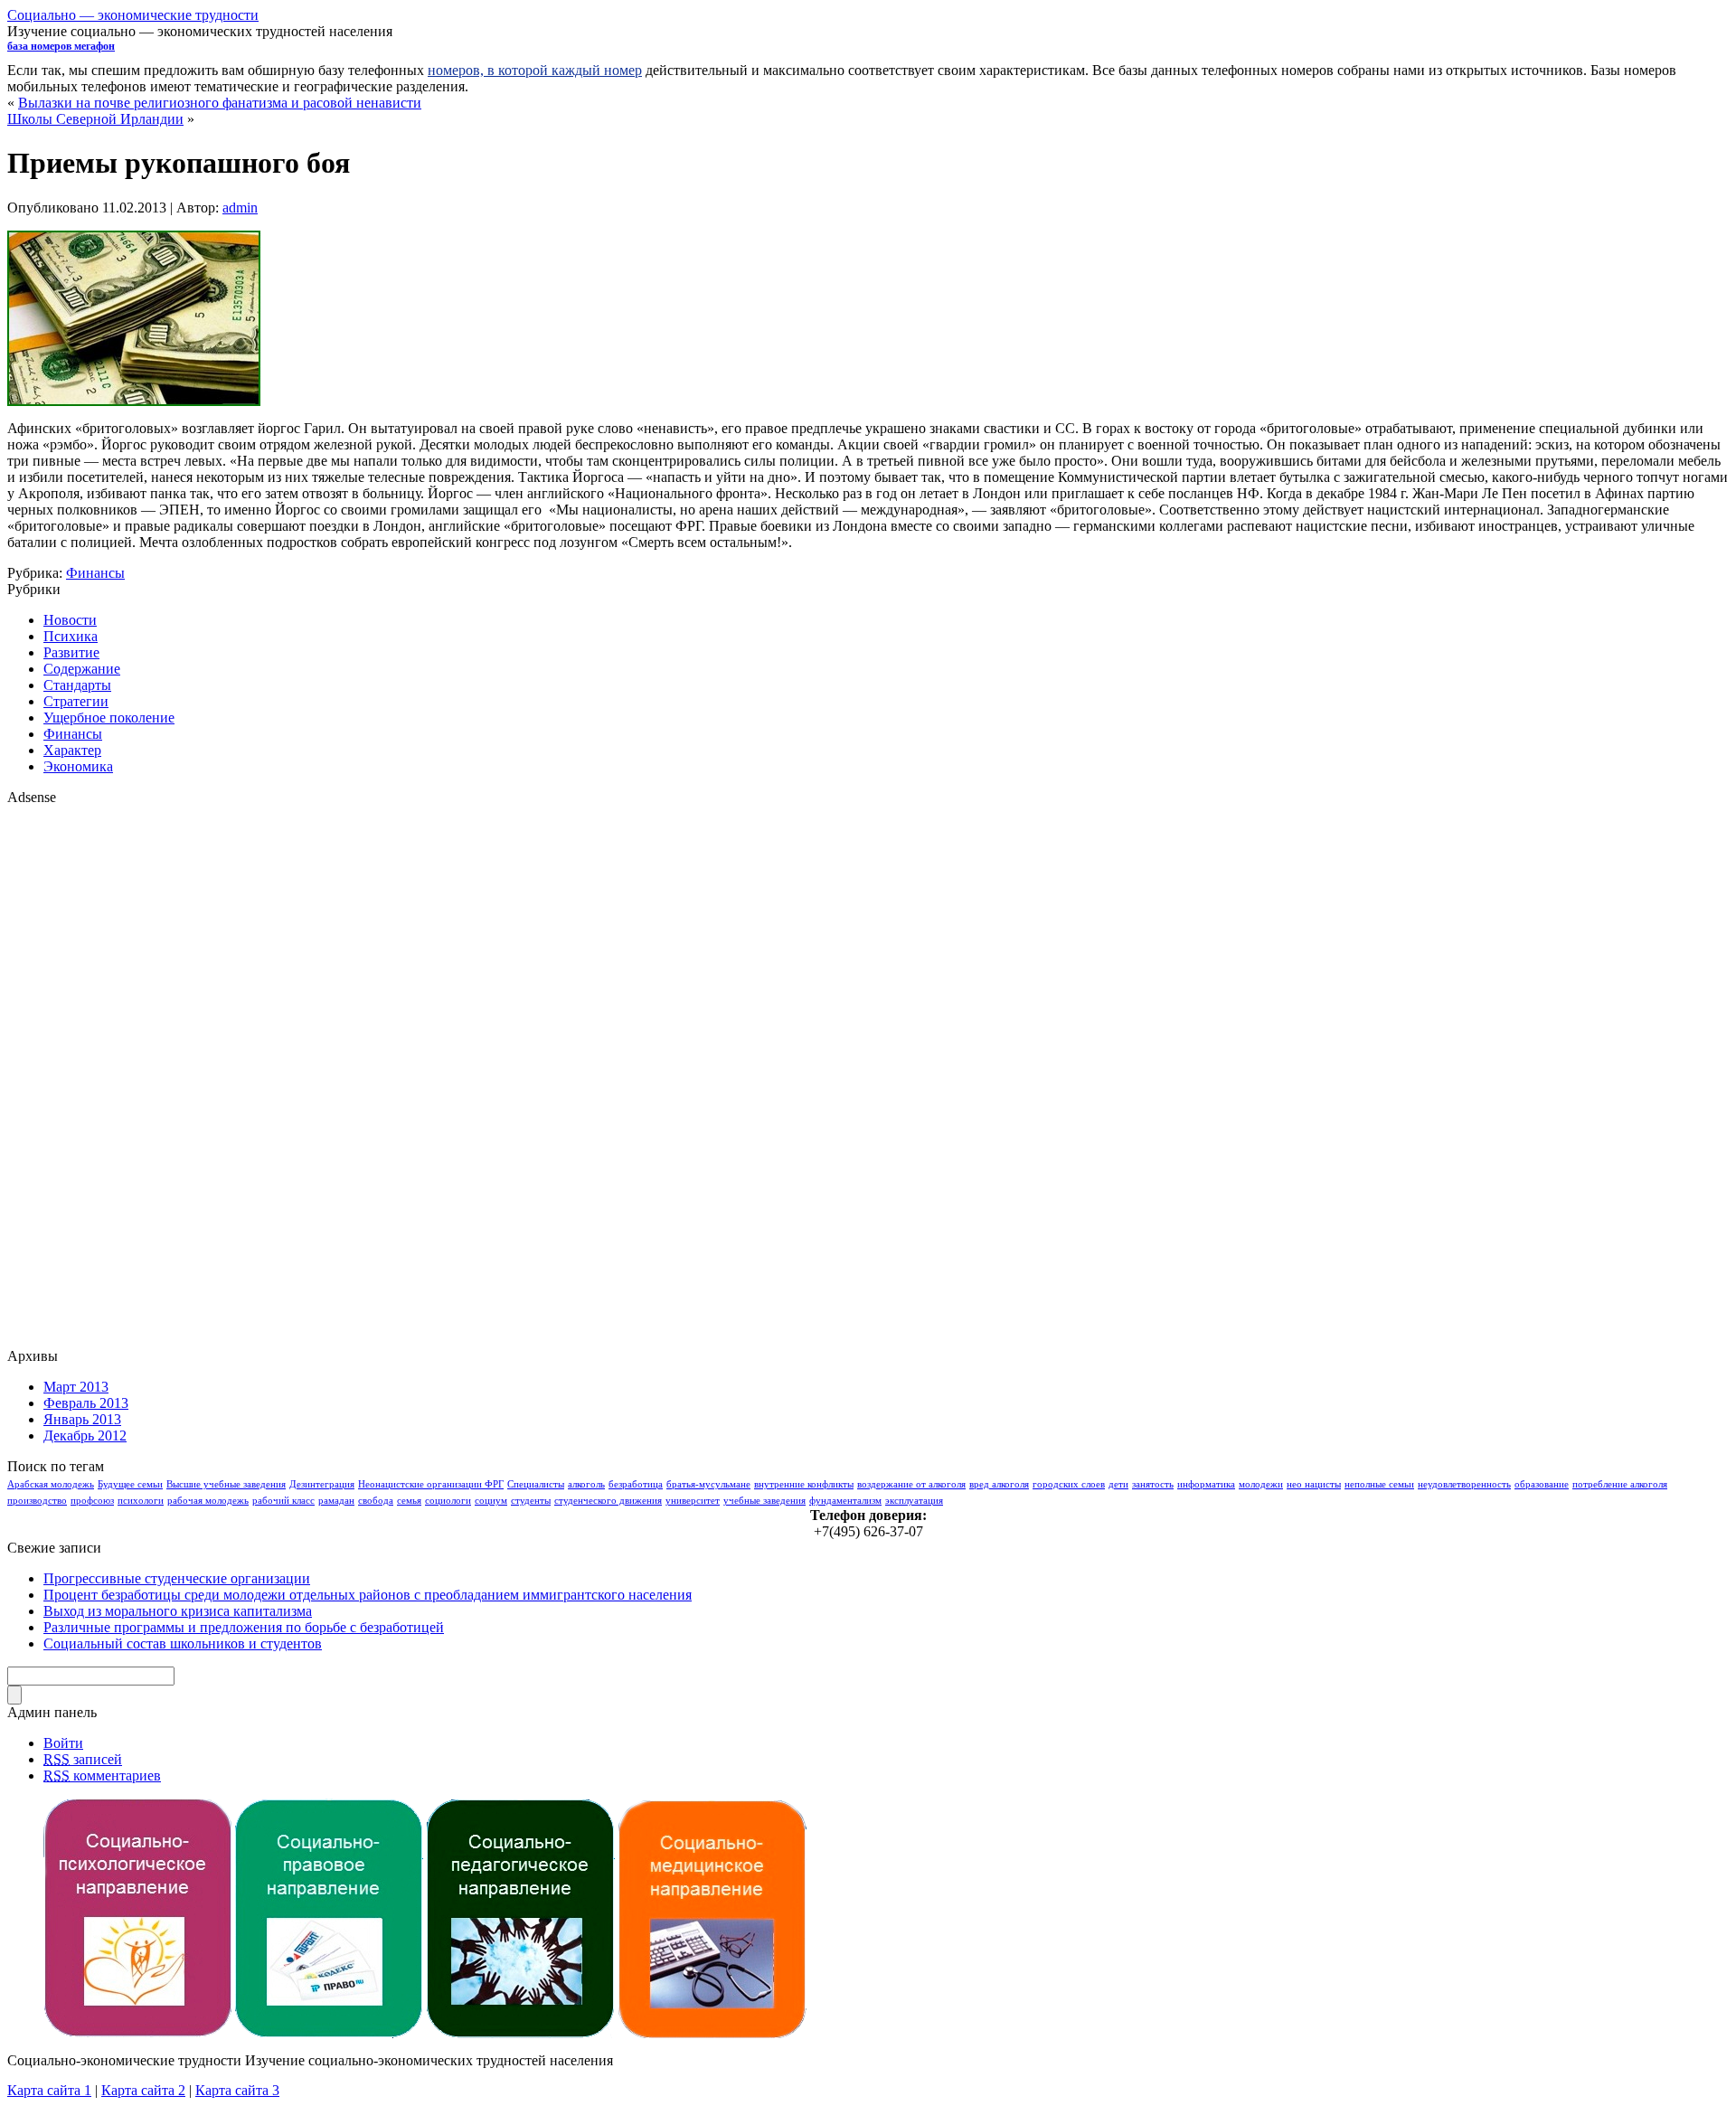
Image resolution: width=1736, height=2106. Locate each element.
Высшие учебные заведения (226, 1484)
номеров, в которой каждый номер (535, 70)
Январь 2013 (82, 1419)
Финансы (95, 573)
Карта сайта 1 (49, 2090)
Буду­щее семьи (130, 1484)
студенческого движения (608, 1501)
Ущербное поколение (109, 718)
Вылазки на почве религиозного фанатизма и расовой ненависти (220, 103)
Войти (63, 1743)
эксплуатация (914, 1501)
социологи (448, 1501)
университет (693, 1501)
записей (83, 1759)
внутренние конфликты (804, 1484)
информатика (1206, 1484)
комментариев (102, 1775)
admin (240, 208)
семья (409, 1501)
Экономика (78, 766)
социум (491, 1501)
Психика (71, 636)
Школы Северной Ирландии (95, 119)
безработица (636, 1484)
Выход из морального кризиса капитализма (178, 1611)
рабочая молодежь (208, 1501)
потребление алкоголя (1620, 1484)
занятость (1153, 1484)
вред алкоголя (999, 1484)
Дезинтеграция (322, 1484)
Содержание (82, 669)
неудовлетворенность (1464, 1484)
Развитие (71, 652)
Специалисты (536, 1484)
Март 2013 (76, 1387)
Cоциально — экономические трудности (133, 15)
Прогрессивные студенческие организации (177, 1578)
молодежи (1261, 1484)
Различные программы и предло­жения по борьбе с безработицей (244, 1627)
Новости (70, 620)
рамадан (336, 1501)
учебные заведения (764, 1501)
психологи (141, 1501)
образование (1542, 1484)
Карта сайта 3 (237, 2090)
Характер (72, 750)
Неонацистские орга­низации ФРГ (431, 1484)
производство (37, 1501)
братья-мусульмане (708, 1484)
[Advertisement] (80, 1077)
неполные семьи (1379, 1484)
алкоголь (586, 1484)
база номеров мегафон (61, 46)
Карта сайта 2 (143, 2090)
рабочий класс (283, 1501)
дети (1118, 1484)
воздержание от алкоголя (911, 1484)
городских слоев (1069, 1484)
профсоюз (92, 1501)
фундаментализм (845, 1501)
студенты (531, 1501)
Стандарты (77, 685)
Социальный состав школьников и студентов (183, 1643)
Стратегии (76, 701)
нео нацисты (1314, 1484)
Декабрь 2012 (85, 1435)
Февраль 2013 (86, 1403)
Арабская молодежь (51, 1484)
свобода (376, 1501)
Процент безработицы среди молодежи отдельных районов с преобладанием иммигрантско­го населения (368, 1595)
